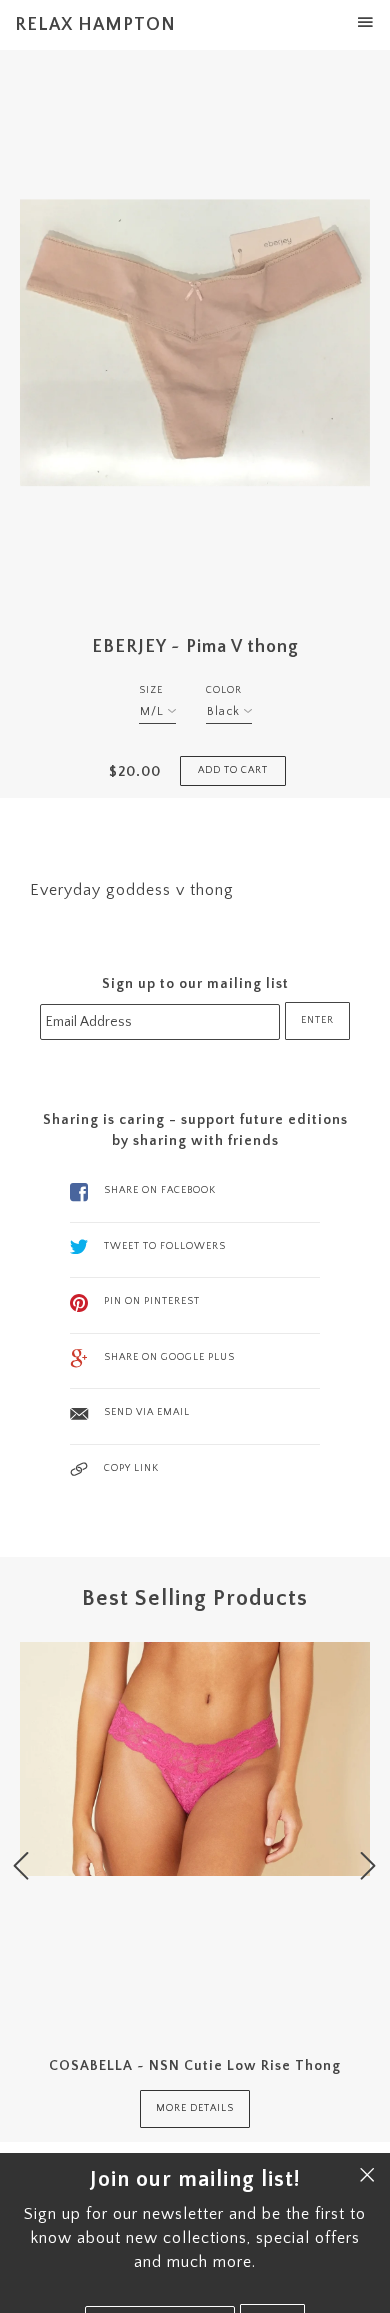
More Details (195, 2108)
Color (224, 690)
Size (151, 690)
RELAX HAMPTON (95, 25)
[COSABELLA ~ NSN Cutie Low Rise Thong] (195, 1835)
